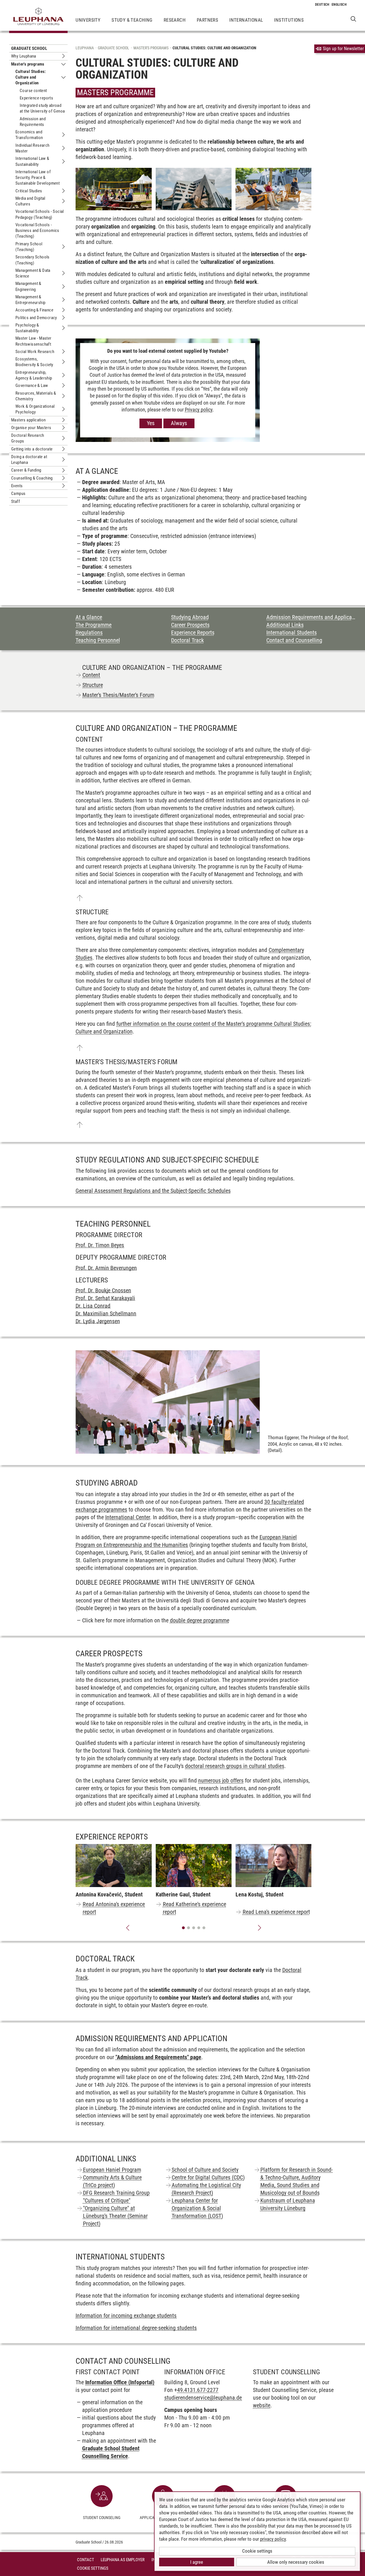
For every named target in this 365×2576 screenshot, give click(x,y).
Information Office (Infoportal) (120, 2382)
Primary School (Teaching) (29, 247)
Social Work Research (35, 352)
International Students (292, 633)
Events (17, 486)
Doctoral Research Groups (28, 438)
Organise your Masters (31, 428)
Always (179, 423)
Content (91, 675)
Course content (33, 91)
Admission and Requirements (33, 122)
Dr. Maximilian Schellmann (106, 1314)
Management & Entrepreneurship (30, 300)
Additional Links (285, 625)
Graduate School (29, 48)
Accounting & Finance (34, 310)
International (246, 20)
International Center (128, 1517)
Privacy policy (199, 410)
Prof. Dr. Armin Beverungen (106, 1268)
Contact (86, 2560)
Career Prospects (190, 625)
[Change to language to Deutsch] (322, 5)
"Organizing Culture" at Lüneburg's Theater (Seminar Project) (115, 2216)
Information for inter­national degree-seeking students (136, 2328)
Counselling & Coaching (32, 478)
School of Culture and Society (205, 2170)
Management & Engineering (28, 286)
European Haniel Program (112, 2170)
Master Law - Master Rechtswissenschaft (34, 341)
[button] (128, 1928)
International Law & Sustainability (32, 161)
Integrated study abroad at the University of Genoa (42, 108)
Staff (16, 501)
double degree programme (200, 1620)
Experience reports (36, 98)
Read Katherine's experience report (194, 1908)
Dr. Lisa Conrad (93, 1306)
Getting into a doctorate (32, 449)
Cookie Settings (93, 2568)
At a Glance (89, 617)
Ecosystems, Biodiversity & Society (34, 362)
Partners (207, 20)
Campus (18, 493)
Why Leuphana (24, 56)
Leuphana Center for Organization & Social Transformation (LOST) (197, 2208)
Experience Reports (193, 633)
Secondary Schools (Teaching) (33, 260)
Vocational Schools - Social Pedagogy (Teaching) (40, 214)
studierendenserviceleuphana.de (203, 2398)
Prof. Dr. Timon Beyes (100, 1245)
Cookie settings (257, 2551)
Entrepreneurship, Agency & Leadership (34, 375)
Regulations (89, 633)
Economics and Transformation (29, 135)
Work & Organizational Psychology (35, 409)
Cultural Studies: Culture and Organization (31, 77)
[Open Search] (353, 19)
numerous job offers (221, 1780)
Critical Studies (29, 191)
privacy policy (273, 2539)
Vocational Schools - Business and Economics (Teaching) (37, 231)
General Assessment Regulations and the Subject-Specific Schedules (153, 1191)
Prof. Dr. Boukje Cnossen (103, 1290)
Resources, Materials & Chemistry (36, 396)
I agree (197, 2562)
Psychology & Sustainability (27, 328)
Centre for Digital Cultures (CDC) (208, 2177)
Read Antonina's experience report (114, 1908)
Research (175, 20)
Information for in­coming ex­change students (126, 2316)
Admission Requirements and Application (311, 617)
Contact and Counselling (294, 640)
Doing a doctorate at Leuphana (29, 460)
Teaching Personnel (98, 640)
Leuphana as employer (123, 2560)
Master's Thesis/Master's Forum (118, 695)
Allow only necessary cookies (296, 2562)
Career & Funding (26, 470)
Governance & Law (32, 386)
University (88, 20)
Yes (151, 423)
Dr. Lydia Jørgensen (98, 1321)
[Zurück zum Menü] (80, 898)
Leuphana (85, 48)
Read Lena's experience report (276, 1912)
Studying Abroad (190, 617)
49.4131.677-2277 (198, 2390)
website (262, 2405)
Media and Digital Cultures (30, 201)
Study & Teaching (132, 20)
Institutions (289, 20)
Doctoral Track (187, 640)
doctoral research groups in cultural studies (235, 1766)
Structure (93, 685)
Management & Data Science (33, 273)
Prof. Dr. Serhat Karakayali (105, 1298)
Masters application (29, 420)
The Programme (94, 625)
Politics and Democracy (36, 318)
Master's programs (28, 64)
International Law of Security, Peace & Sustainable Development (37, 178)
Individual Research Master (33, 148)
